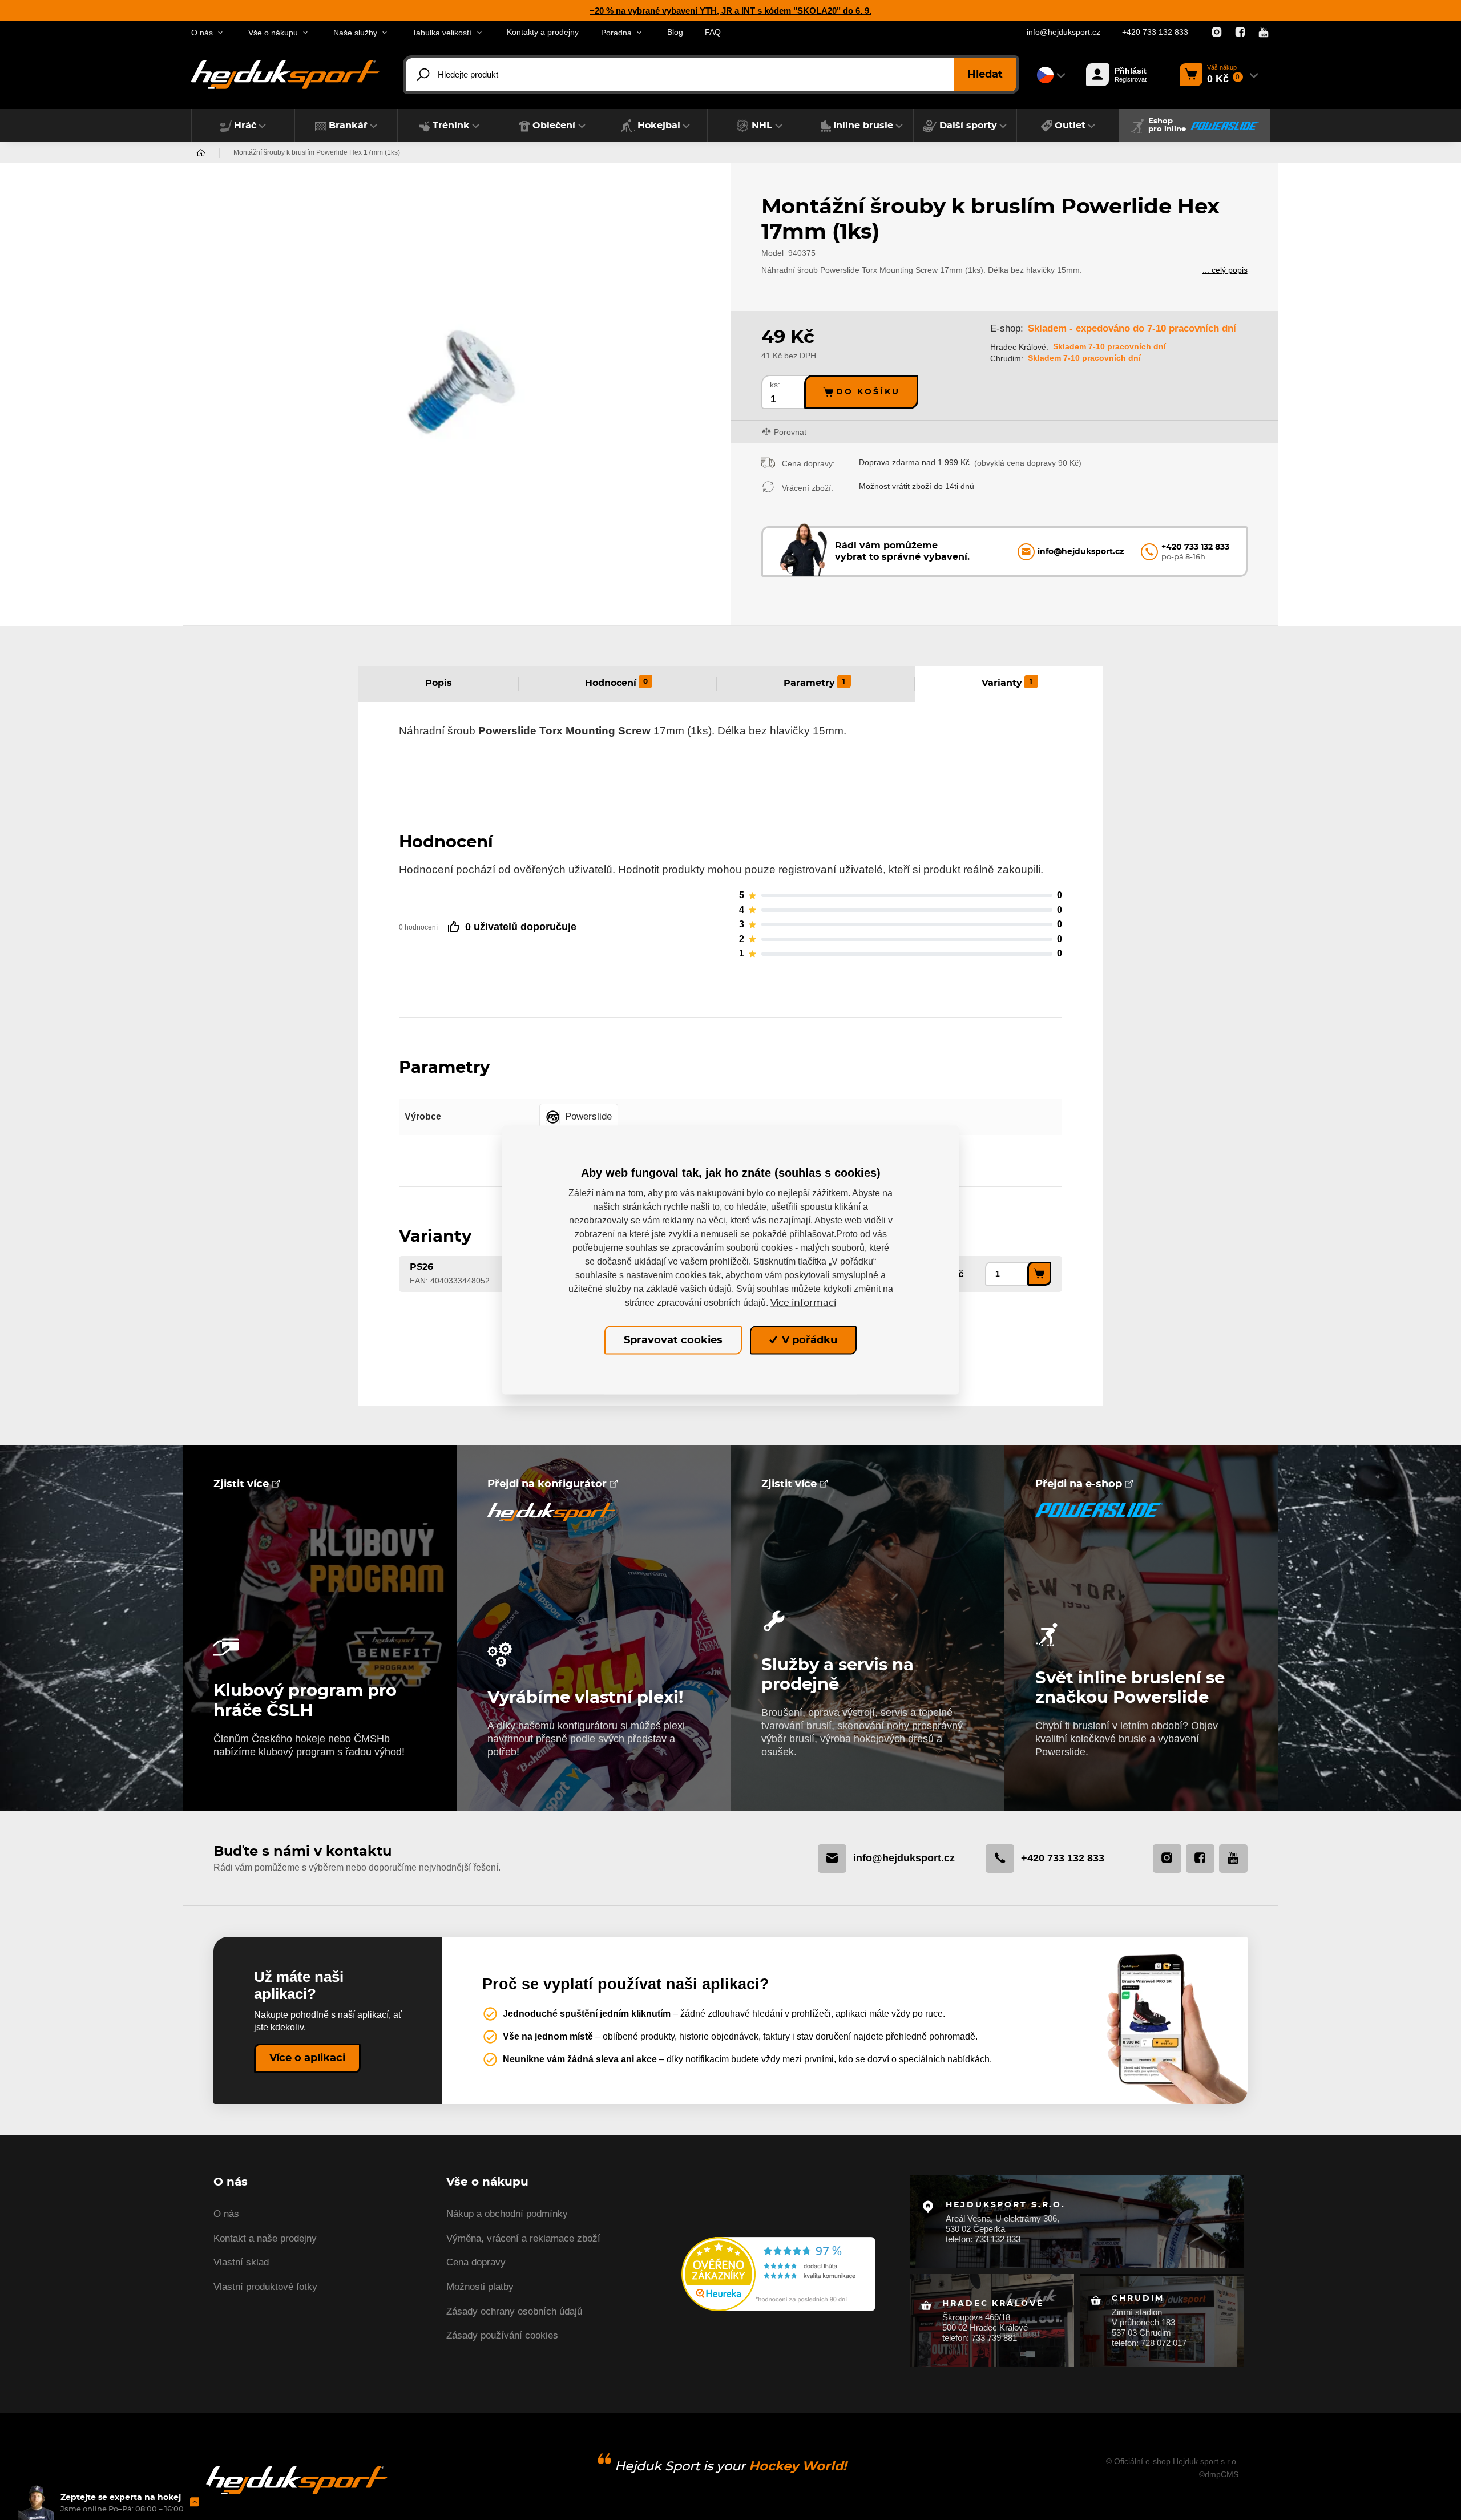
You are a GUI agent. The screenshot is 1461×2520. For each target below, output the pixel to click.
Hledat (985, 75)
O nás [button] (202, 33)
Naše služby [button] (355, 33)
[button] (243, 126)
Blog (675, 32)
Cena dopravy (476, 2262)
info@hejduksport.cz (1064, 32)
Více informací (803, 1302)
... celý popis (1225, 270)
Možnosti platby (480, 2287)
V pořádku (808, 1340)
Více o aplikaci (307, 2058)
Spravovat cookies (673, 1340)
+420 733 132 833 (1155, 32)
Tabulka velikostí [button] (442, 33)
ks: (775, 385)
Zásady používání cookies (502, 2335)
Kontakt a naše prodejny (265, 2238)
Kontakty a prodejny (543, 32)
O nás (226, 2214)
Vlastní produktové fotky (265, 2287)
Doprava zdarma (889, 462)
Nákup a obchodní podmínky (507, 2214)
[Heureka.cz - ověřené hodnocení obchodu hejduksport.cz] (778, 2273)
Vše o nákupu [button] (273, 33)
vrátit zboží (912, 486)
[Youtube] (1264, 33)
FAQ (713, 32)
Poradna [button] (616, 33)
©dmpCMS (1219, 2474)
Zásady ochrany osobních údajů (514, 2311)
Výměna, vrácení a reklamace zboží (523, 2238)
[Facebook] (1240, 33)
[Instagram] (1217, 33)
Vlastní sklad (241, 2262)
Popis (439, 683)
